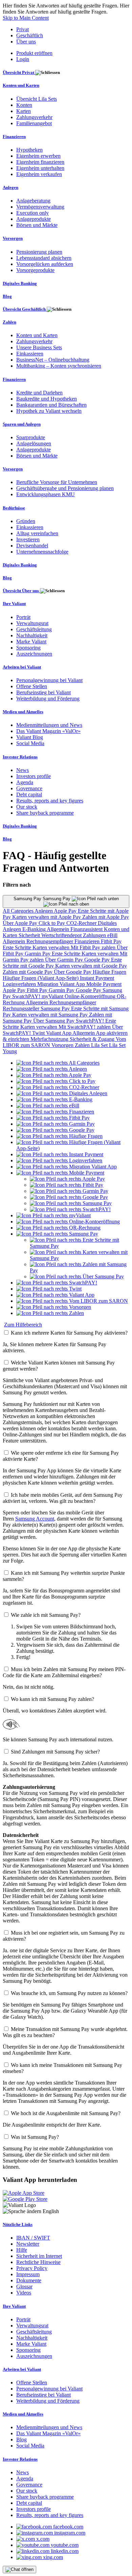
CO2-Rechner (82, 923)
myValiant (53, 996)
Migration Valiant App (62, 984)
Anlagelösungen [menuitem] (34, 443)
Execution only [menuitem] (32, 213)
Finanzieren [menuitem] (14, 137)
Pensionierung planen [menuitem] (39, 252)
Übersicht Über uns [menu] (21, 591)
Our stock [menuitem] (27, 807)
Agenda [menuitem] (25, 782)
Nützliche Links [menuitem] (18, 2224)
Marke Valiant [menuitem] (31, 642)
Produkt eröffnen (34, 53)
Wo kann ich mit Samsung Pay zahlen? (52, 1699)
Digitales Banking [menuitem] (20, 283)
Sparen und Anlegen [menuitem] (22, 424)
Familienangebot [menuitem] (34, 123)
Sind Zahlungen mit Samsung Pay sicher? (55, 1752)
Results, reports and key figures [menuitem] (50, 801)
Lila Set (100, 1045)
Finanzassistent (87, 929)
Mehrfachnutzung (50, 1039)
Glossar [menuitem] (24, 2287)
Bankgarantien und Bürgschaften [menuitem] (51, 405)
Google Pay (98, 960)
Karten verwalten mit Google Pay (91, 966)
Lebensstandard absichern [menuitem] (44, 258)
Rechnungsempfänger (50, 941)
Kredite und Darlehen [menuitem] (39, 393)
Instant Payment (97, 978)
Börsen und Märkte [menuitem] (37, 225)
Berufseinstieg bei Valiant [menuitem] (43, 692)
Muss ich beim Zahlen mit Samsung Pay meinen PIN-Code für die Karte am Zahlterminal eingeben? (64, 1672)
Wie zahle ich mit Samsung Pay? (46, 1615)
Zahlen (83, 1045)
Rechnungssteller (22, 1009)
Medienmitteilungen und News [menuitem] (49, 725)
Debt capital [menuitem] (29, 795)
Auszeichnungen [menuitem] (34, 654)
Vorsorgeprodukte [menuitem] (35, 270)
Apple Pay (66, 911)
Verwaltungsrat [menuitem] (32, 623)
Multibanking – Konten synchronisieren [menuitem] (59, 366)
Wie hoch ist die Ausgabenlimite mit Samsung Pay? (66, 2113)
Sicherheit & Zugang (93, 1039)
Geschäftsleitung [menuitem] (34, 629)
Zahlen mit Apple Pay (106, 917)
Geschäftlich (30, 35)
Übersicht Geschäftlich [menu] (25, 309)
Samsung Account (35, 1519)
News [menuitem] (23, 770)
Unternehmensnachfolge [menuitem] (42, 552)
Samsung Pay (56, 1009)
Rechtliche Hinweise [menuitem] (38, 2262)
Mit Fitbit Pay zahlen (94, 947)
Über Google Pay (73, 972)
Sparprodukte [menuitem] (31, 437)
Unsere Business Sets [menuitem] (39, 347)
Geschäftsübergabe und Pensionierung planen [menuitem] (65, 488)
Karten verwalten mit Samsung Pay (51, 1015)
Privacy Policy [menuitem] (32, 2268)
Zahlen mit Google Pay (28, 972)
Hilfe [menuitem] (22, 2250)
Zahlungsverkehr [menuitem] (34, 117)
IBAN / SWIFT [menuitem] (33, 2238)
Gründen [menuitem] (26, 521)
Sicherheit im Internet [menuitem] (39, 2256)
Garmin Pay (38, 954)
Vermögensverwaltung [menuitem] (40, 207)
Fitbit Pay (111, 941)
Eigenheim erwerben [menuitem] (38, 156)
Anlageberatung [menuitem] (33, 201)
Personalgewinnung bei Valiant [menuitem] (49, 680)
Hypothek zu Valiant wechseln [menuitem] (49, 411)
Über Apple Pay (21, 923)
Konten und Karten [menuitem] (21, 85)
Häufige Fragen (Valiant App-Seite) (41, 978)
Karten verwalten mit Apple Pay (47, 917)
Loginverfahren (20, 984)
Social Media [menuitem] (30, 743)
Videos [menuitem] (24, 2293)
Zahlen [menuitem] (9, 322)
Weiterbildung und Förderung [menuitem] (48, 699)
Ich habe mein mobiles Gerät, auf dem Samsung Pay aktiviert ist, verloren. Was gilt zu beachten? (63, 1498)
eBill (112, 935)
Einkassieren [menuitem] (30, 354)
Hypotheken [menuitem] (29, 150)
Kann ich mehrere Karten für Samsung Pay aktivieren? (69, 1333)
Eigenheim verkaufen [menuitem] (39, 174)
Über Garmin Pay (65, 960)
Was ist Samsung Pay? (35, 2137)
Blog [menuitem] (7, 296)
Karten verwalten (52, 947)
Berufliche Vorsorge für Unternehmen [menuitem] (57, 482)
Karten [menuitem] (24, 111)
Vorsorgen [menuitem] (13, 238)
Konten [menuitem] (24, 105)
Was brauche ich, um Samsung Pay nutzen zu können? (69, 1993)
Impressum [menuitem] (28, 2274)
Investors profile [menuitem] (34, 776)
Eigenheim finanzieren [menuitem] (40, 162)
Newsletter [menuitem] (28, 2244)
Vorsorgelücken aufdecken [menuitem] (45, 264)
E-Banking (35, 929)
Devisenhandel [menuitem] (32, 546)
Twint (39, 1033)
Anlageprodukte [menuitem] (34, 219)
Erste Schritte (18, 947)
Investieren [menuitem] (28, 539)
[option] (58, 1063)
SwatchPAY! (27, 996)
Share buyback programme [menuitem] (45, 813)
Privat (23, 29)
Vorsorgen (63, 1045)
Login (23, 59)
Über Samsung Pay (54, 1021)
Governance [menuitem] (29, 788)
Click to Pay (52, 923)
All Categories (19, 911)
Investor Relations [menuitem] (20, 757)
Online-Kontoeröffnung (91, 996)
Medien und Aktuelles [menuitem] (23, 712)
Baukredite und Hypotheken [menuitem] (47, 399)
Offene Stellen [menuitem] (32, 686)
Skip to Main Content (26, 18)
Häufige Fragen (109, 972)
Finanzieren (88, 941)
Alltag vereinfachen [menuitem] (37, 533)
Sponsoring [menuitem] (28, 648)
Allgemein (59, 929)
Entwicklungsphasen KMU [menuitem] (46, 494)
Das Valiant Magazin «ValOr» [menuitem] (48, 731)
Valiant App (59, 1033)
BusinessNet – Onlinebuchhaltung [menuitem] (53, 360)
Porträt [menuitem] (23, 617)
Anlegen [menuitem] (10, 187)
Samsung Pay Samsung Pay (43, 899)
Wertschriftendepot (62, 935)
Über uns (26, 42)
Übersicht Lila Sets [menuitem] (37, 99)
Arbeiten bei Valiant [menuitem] (22, 667)
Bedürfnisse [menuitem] (14, 508)
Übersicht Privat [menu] (19, 72)
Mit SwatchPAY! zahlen (85, 1027)
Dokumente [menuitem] (29, 2280)
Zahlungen (95, 935)
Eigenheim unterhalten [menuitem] (40, 168)
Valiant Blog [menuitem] (30, 737)
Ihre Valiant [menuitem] (14, 604)
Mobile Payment (104, 984)
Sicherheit (30, 935)
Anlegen (44, 911)
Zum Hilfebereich (23, 1325)
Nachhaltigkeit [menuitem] (32, 635)
